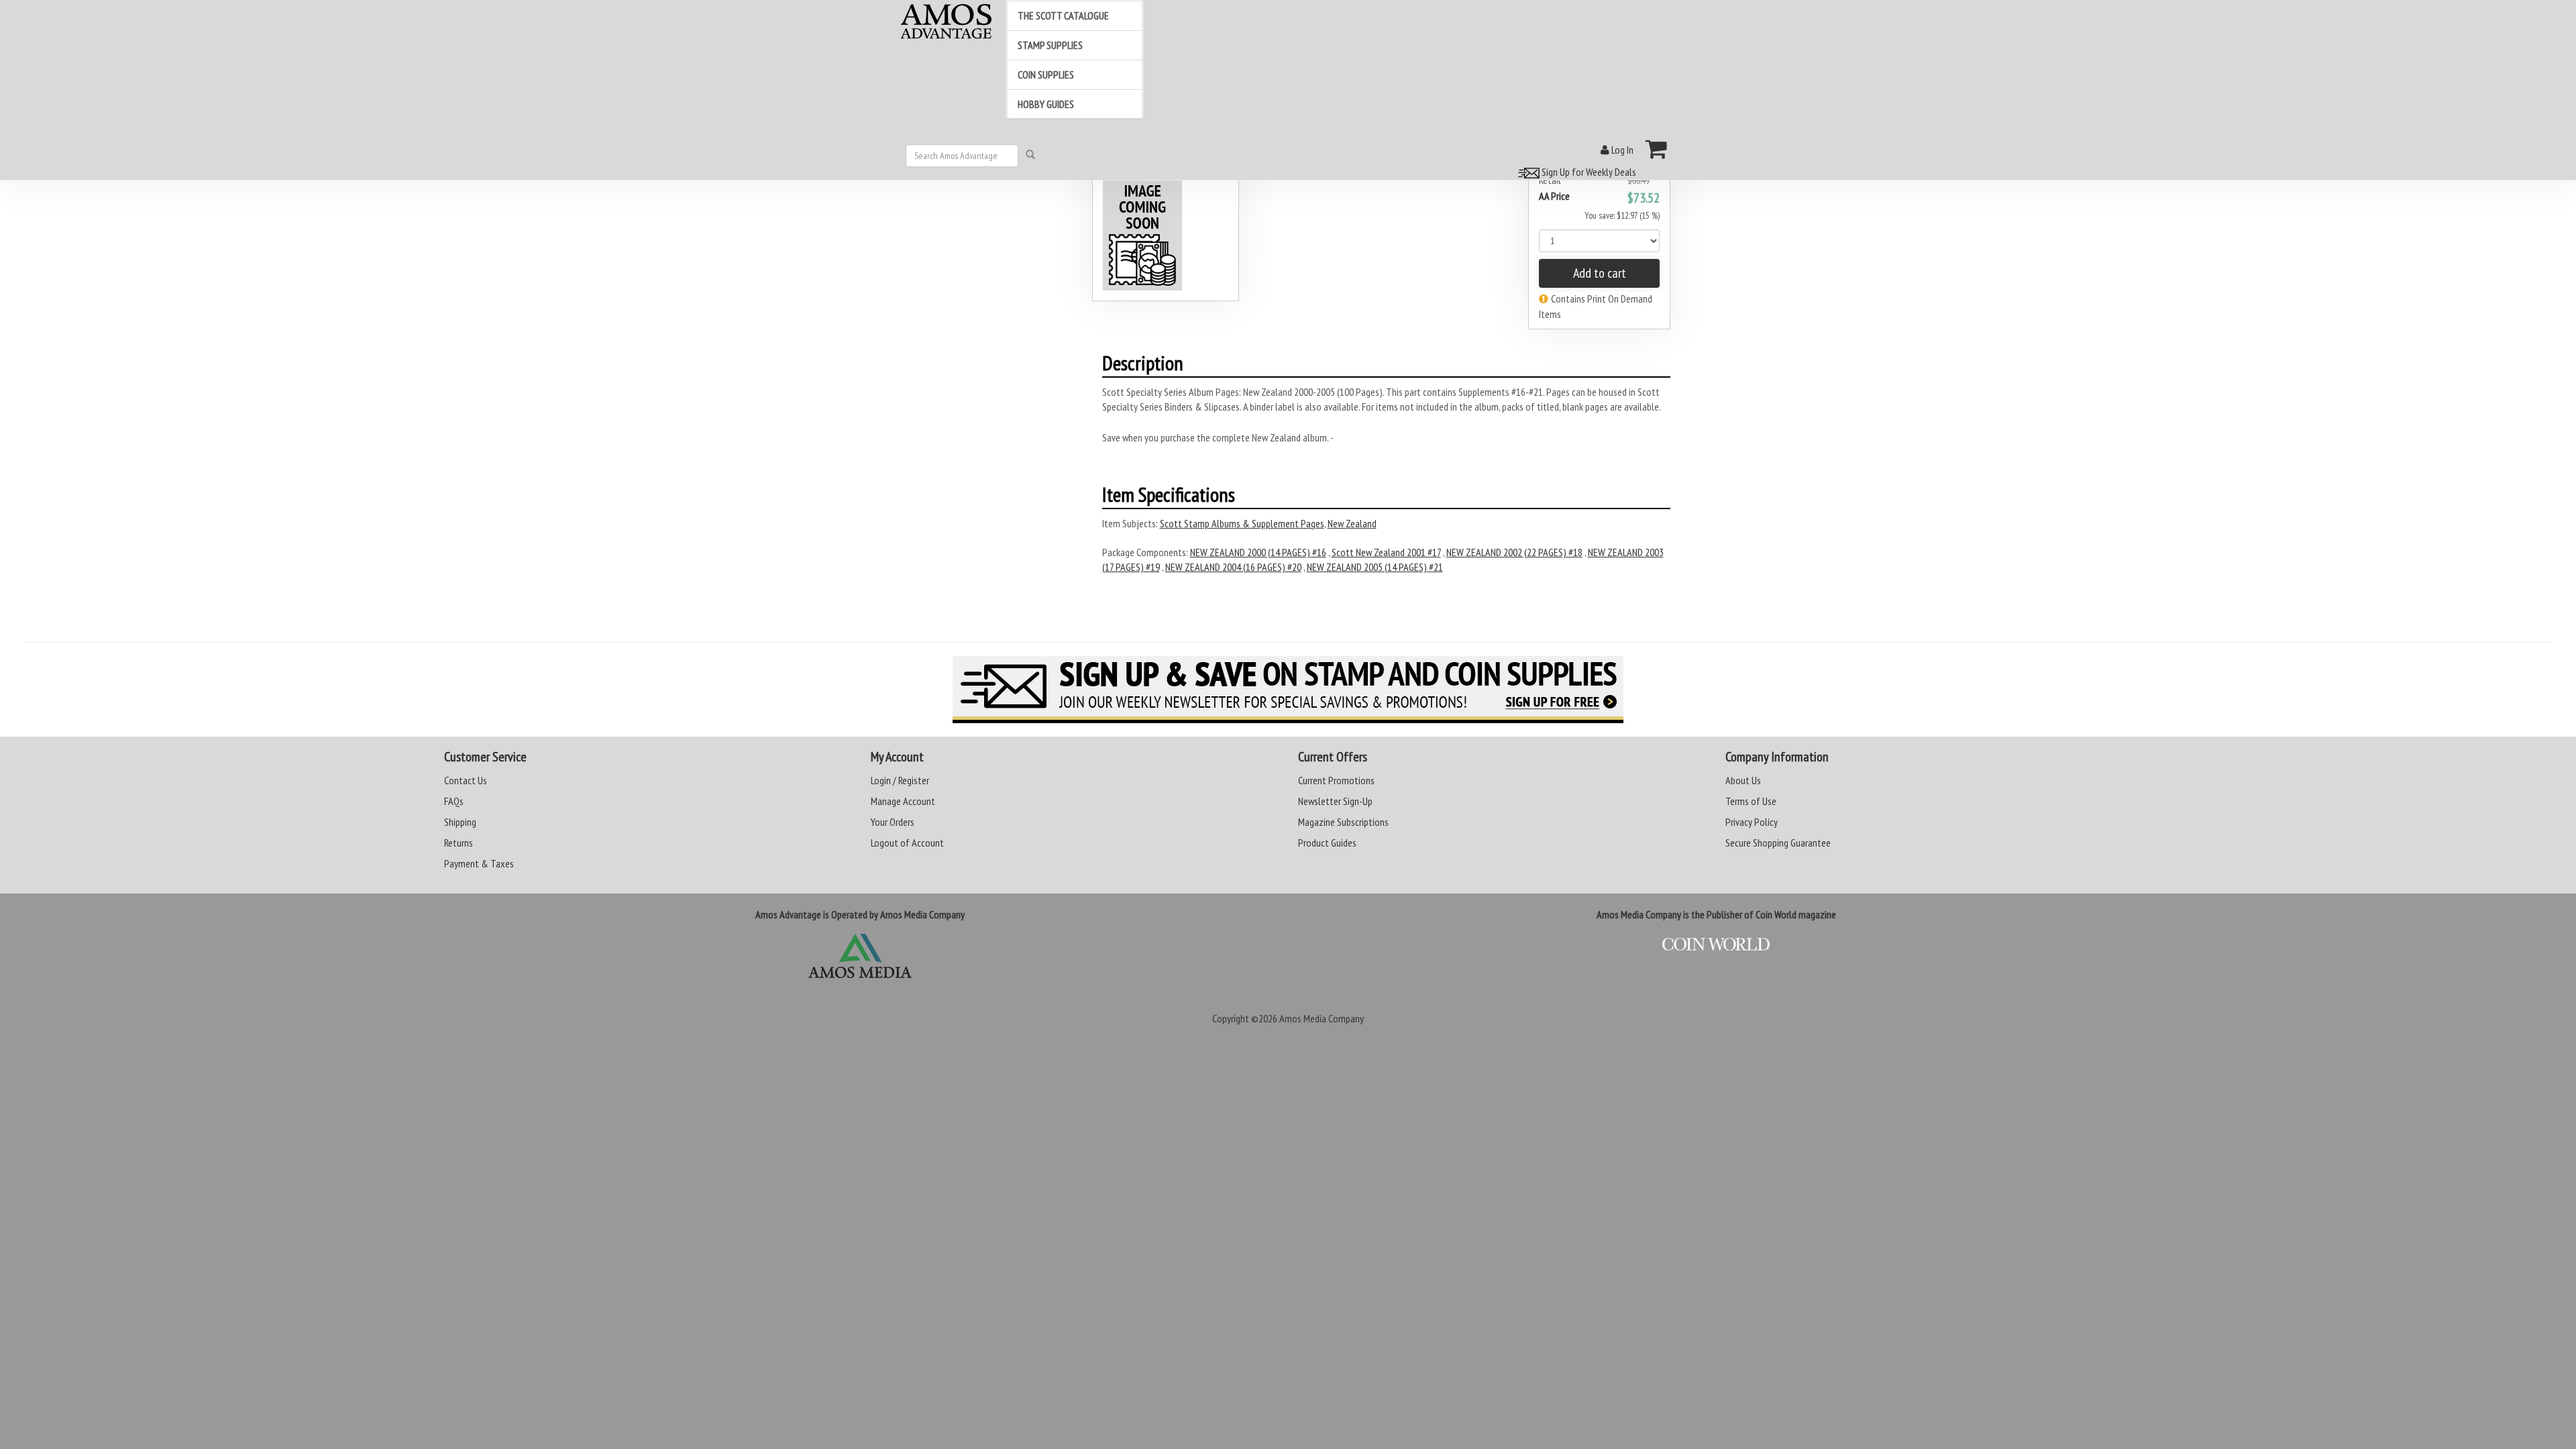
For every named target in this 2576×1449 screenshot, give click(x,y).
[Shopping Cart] (1657, 149)
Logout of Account (907, 843)
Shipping (460, 822)
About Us (1743, 780)
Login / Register (900, 780)
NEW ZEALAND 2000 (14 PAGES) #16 (1258, 552)
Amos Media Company (1322, 1018)
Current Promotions (1336, 780)
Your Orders (893, 822)
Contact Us (466, 780)
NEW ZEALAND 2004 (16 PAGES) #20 (1233, 567)
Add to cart (1600, 273)
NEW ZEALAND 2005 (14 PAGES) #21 (1375, 567)
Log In (1621, 150)
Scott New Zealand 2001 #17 (1386, 552)
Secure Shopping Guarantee (1778, 843)
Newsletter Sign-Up (1335, 801)
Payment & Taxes (479, 863)
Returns (459, 843)
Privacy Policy (1752, 822)
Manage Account (903, 801)
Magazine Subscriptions (1343, 822)
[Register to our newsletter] (1288, 690)
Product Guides (1327, 843)
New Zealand (1352, 523)
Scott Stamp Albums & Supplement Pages (1242, 523)
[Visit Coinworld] (1716, 945)
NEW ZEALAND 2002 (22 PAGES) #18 (1514, 552)
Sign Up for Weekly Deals (1588, 172)
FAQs (454, 801)
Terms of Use (1751, 801)
